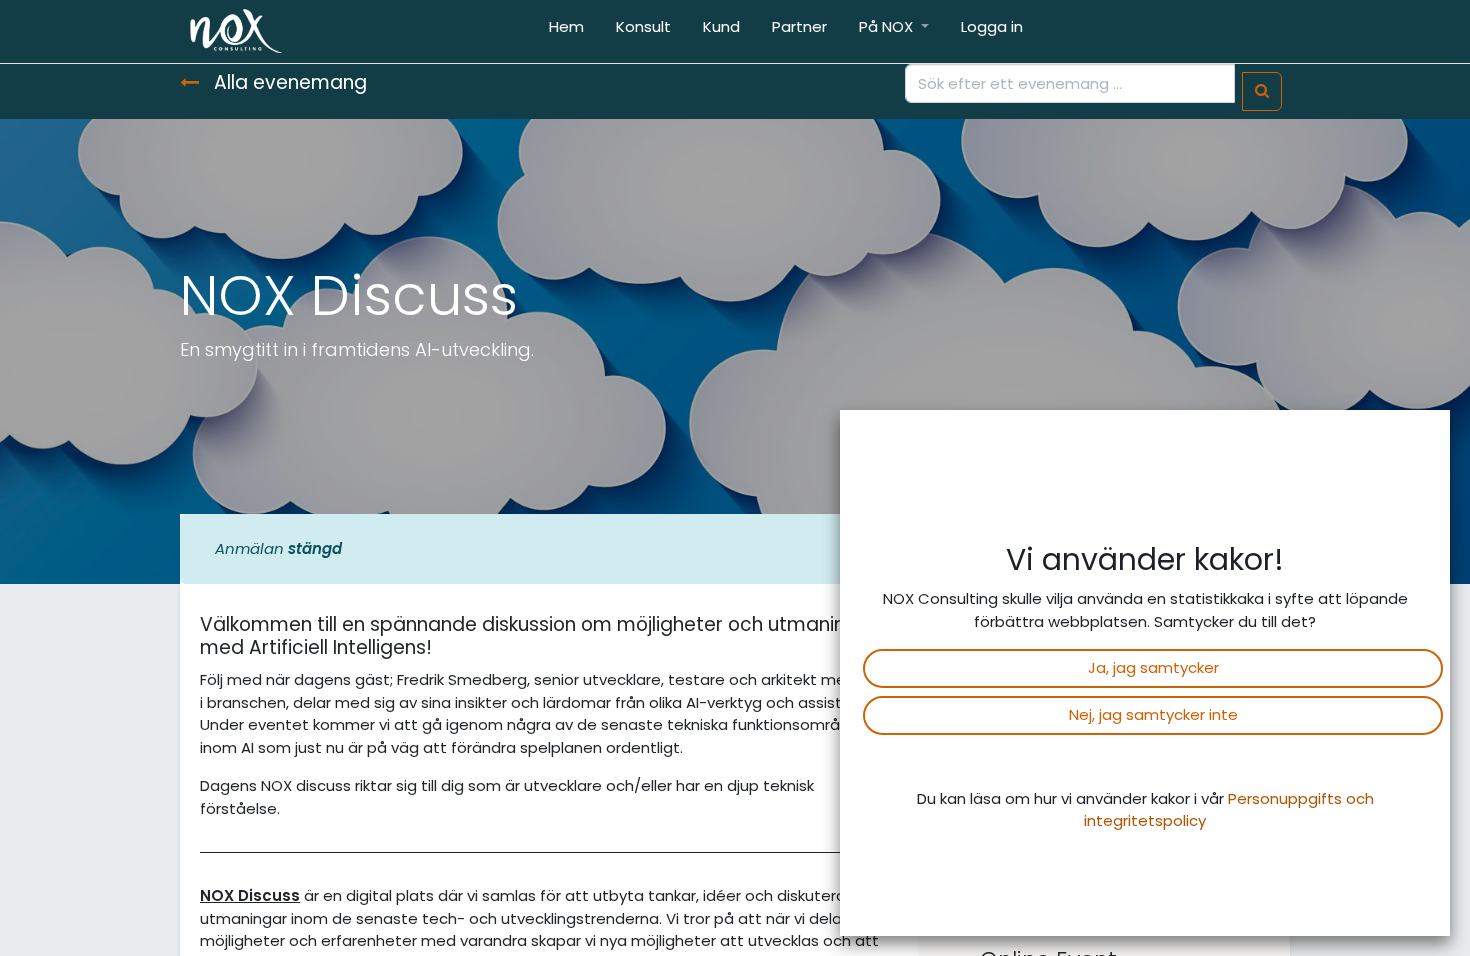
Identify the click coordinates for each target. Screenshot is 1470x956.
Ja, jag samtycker (1153, 667)
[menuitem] (566, 31)
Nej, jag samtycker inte (1153, 714)
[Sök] (1262, 91)
